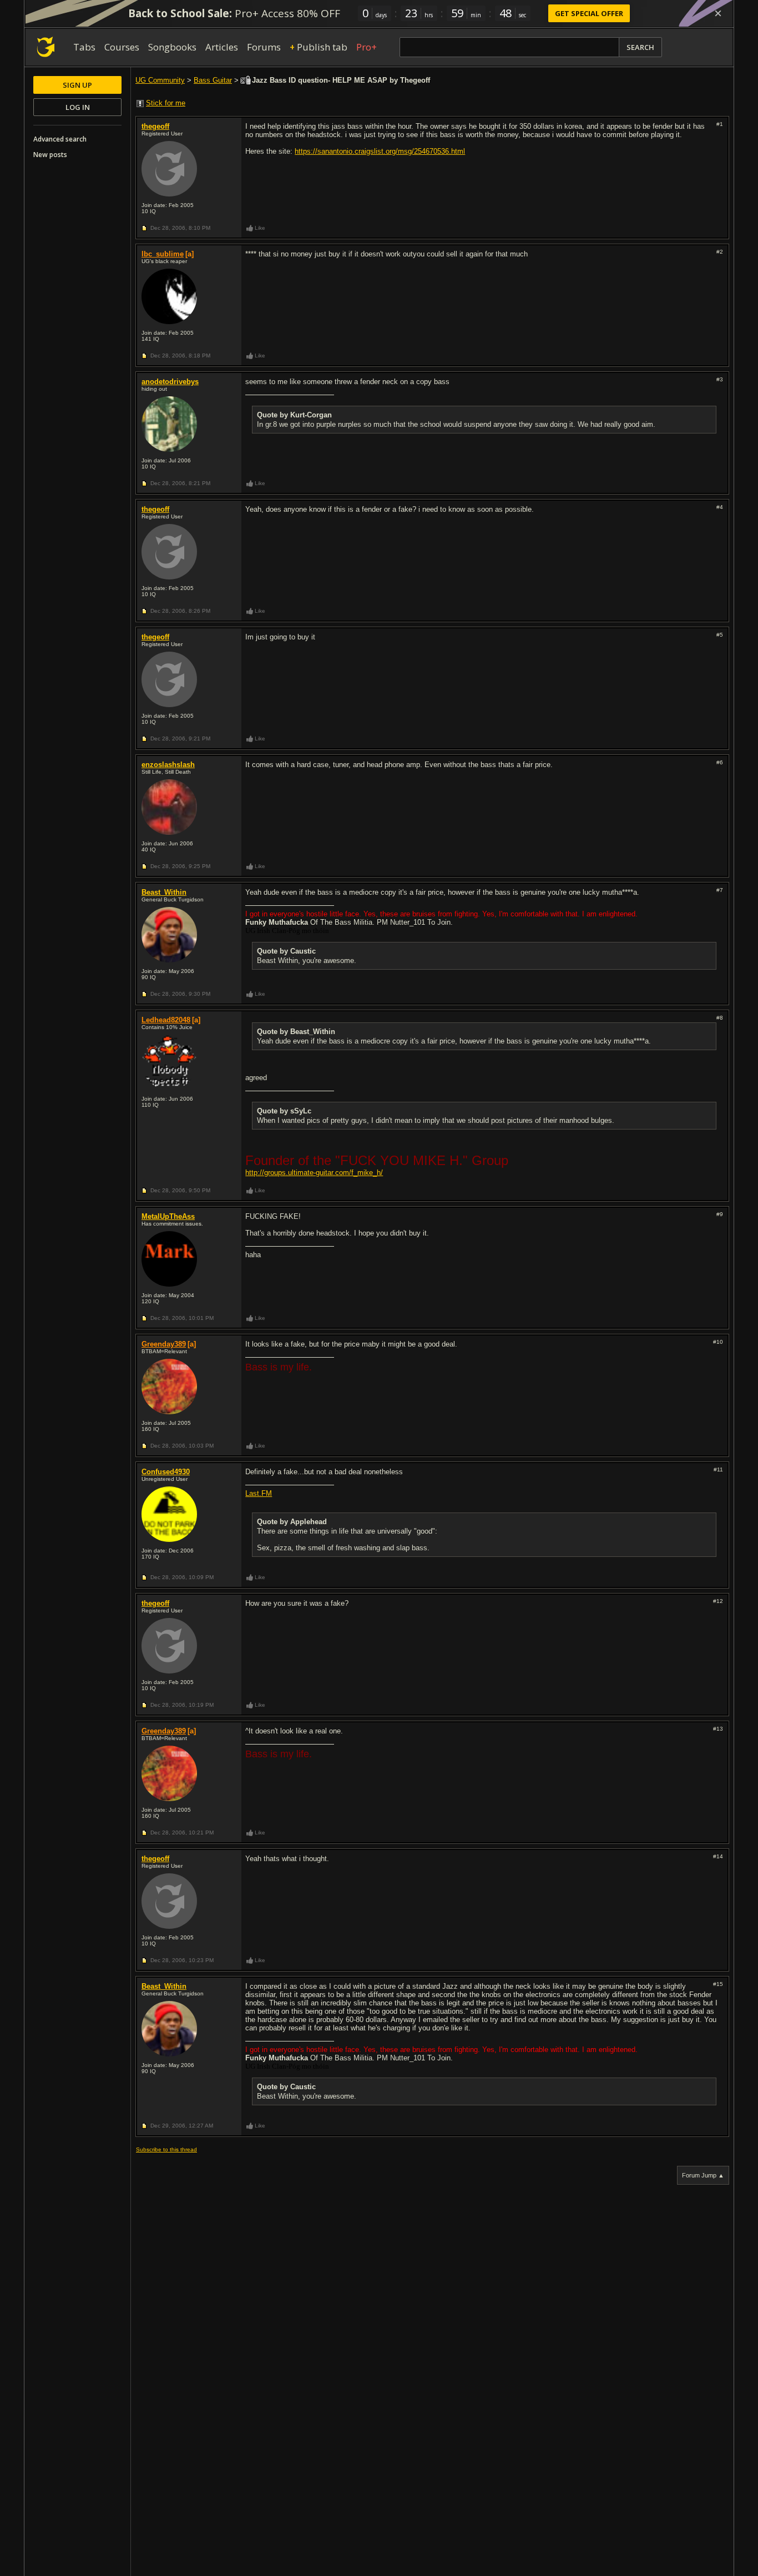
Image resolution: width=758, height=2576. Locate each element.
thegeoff (155, 126)
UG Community (160, 80)
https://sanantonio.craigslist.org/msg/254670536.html (380, 151)
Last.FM (259, 1493)
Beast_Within (164, 892)
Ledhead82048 (166, 1020)
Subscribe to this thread (166, 2149)
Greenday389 (164, 1344)
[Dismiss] (718, 13)
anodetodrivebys (170, 382)
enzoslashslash (168, 765)
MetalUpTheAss (168, 1216)
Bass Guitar (213, 80)
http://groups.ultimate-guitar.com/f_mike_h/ (314, 1173)
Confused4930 (166, 1472)
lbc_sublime (163, 254)
